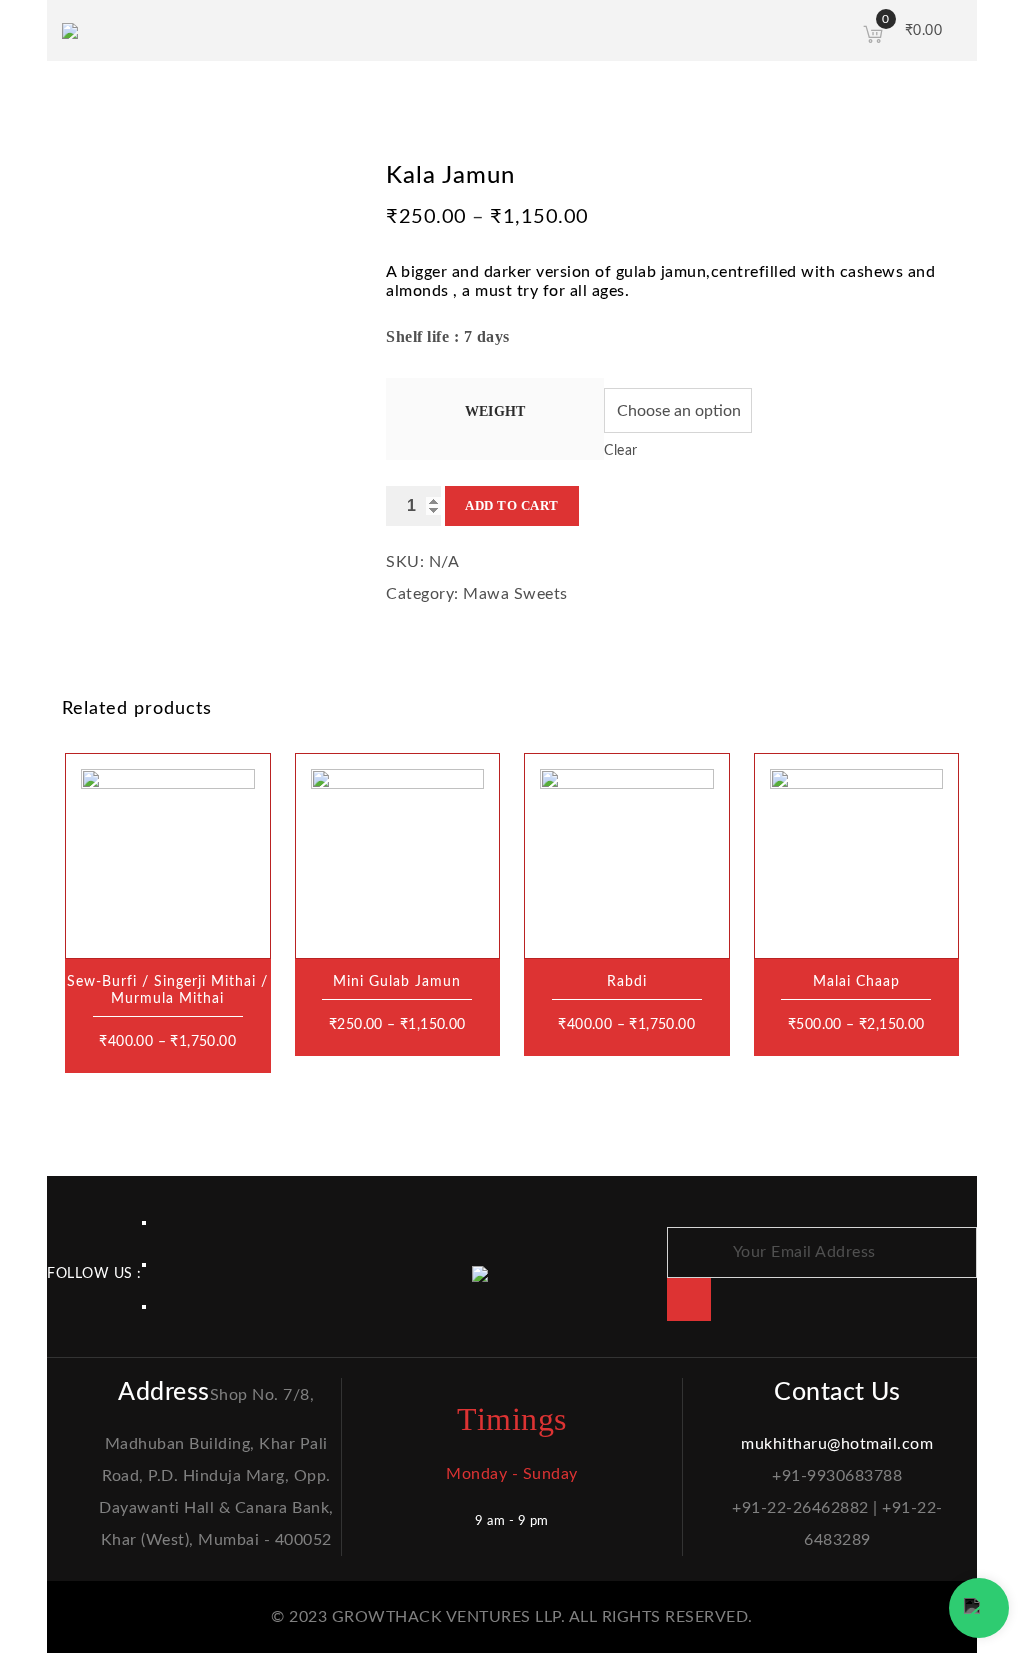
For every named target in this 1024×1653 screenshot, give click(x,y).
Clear (621, 451)
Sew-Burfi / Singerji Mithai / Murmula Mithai (167, 990)
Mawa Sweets (515, 594)
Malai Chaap (856, 982)
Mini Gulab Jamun (397, 982)
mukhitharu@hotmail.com (837, 1444)
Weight (495, 411)
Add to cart (512, 505)
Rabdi (627, 982)
